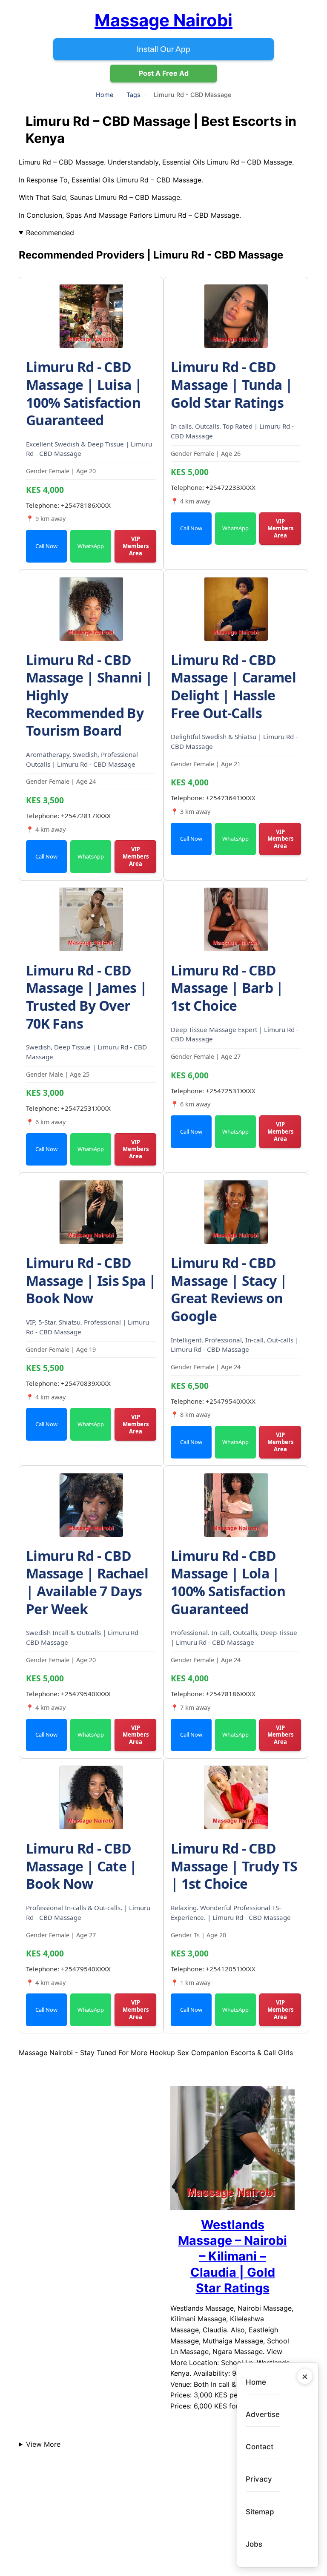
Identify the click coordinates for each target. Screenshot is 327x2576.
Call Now (46, 546)
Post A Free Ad (164, 73)
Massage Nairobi (163, 20)
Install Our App (163, 49)
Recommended (50, 233)
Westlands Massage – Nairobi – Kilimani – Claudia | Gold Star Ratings (232, 2256)
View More (43, 2444)
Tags (133, 95)
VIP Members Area (136, 546)
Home (105, 95)
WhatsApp (91, 546)
